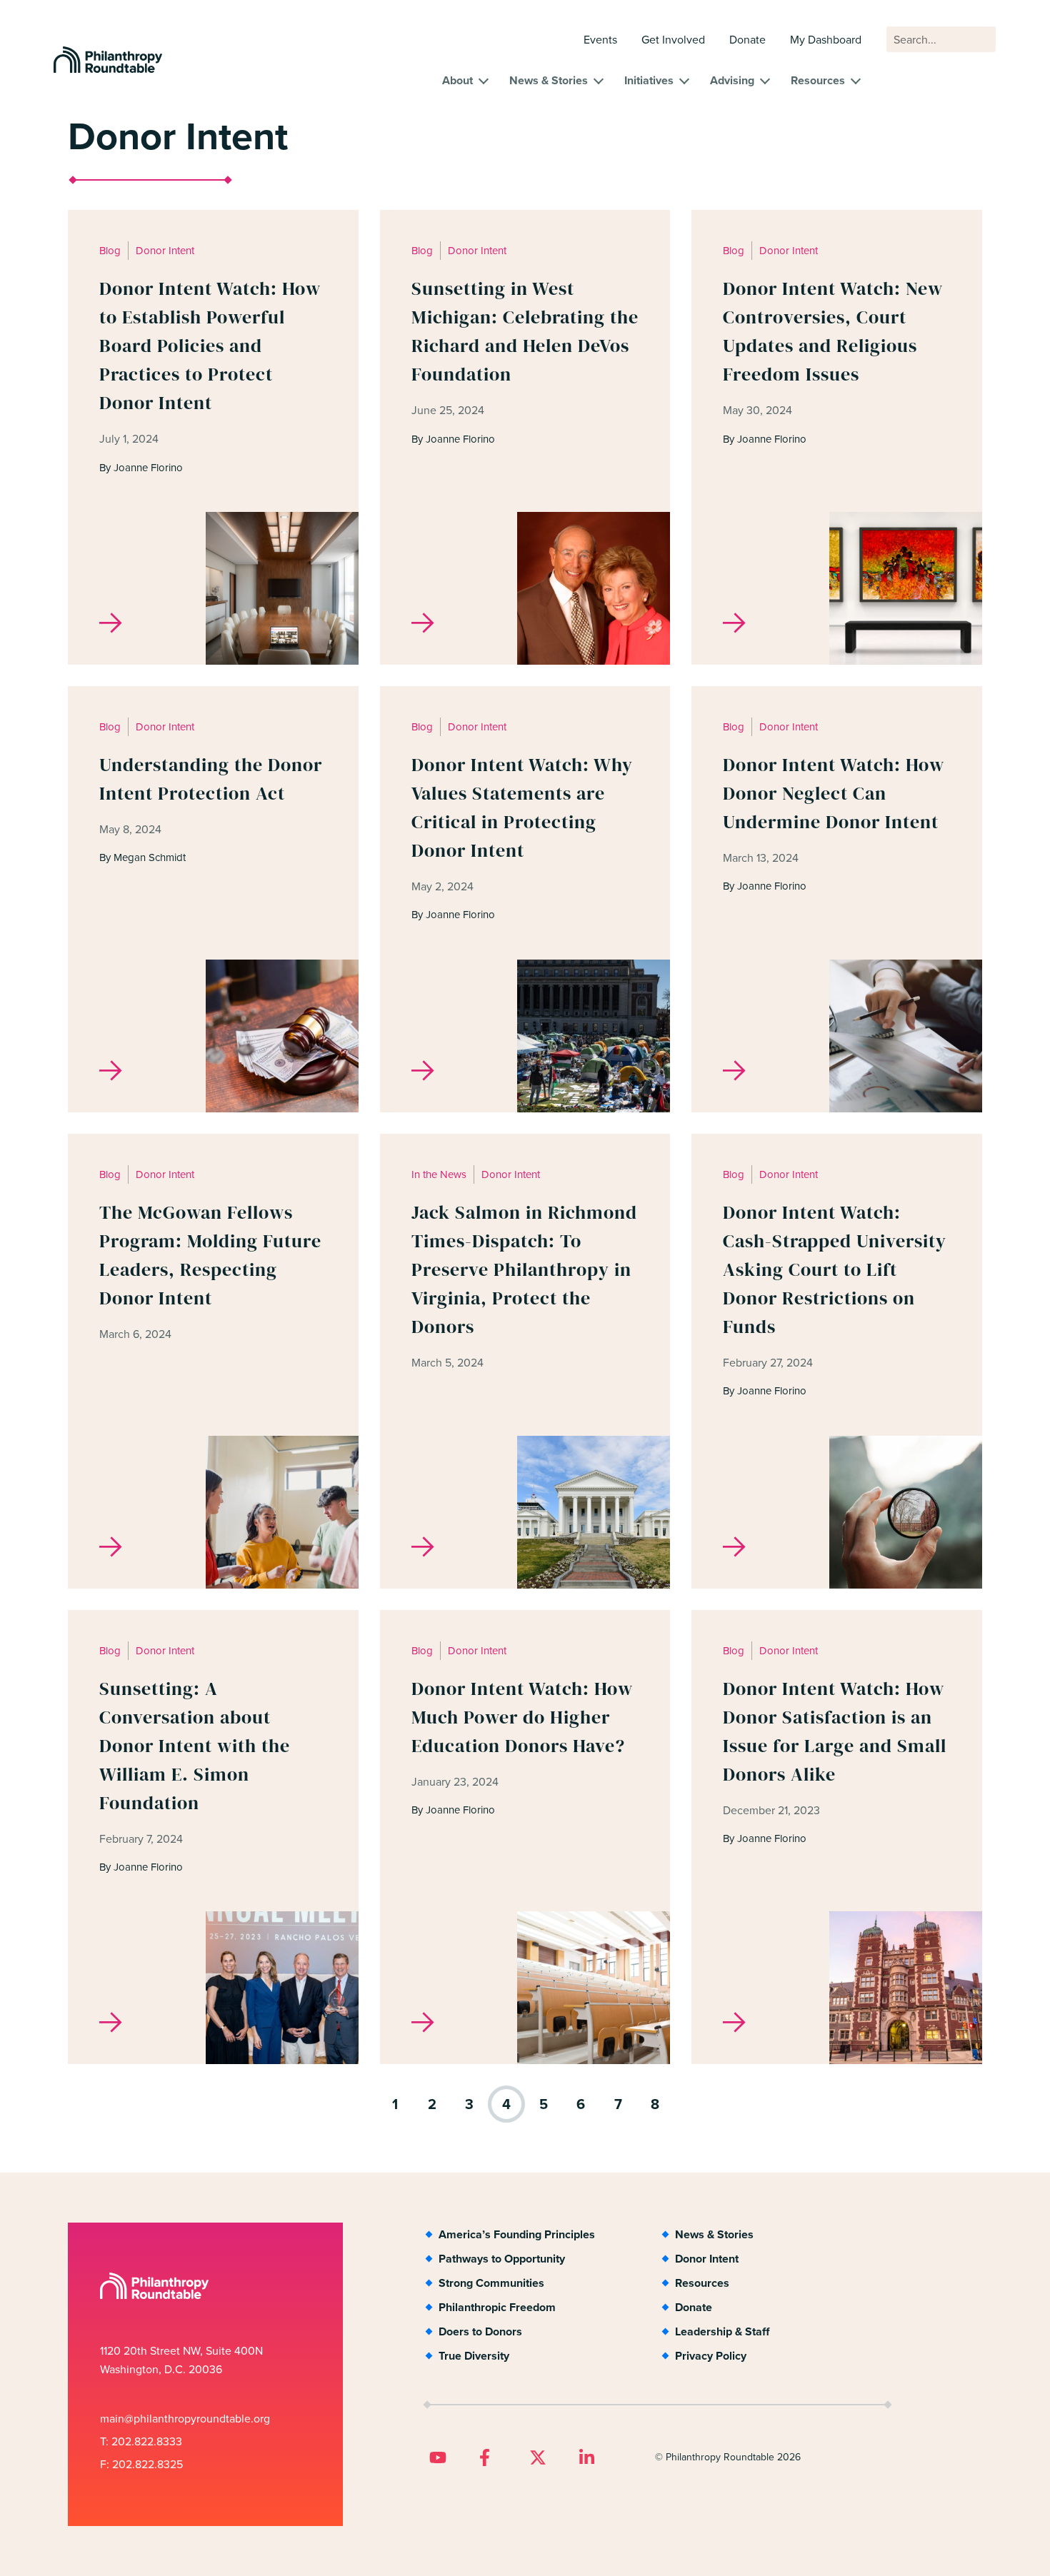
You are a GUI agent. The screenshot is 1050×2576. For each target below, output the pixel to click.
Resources (818, 80)
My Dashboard (826, 40)
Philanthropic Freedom (497, 2307)
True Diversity (474, 2356)
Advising (732, 80)
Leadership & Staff (722, 2331)
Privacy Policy (711, 2356)
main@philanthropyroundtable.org (185, 2419)
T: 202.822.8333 (141, 2441)
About (457, 80)
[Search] (979, 46)
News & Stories (549, 80)
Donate (747, 40)
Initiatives (649, 80)
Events (600, 40)
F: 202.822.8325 (141, 2464)
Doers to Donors (480, 2331)
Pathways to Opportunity (502, 2259)
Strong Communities (491, 2283)
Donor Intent (707, 2259)
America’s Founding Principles (517, 2234)
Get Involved (673, 40)
